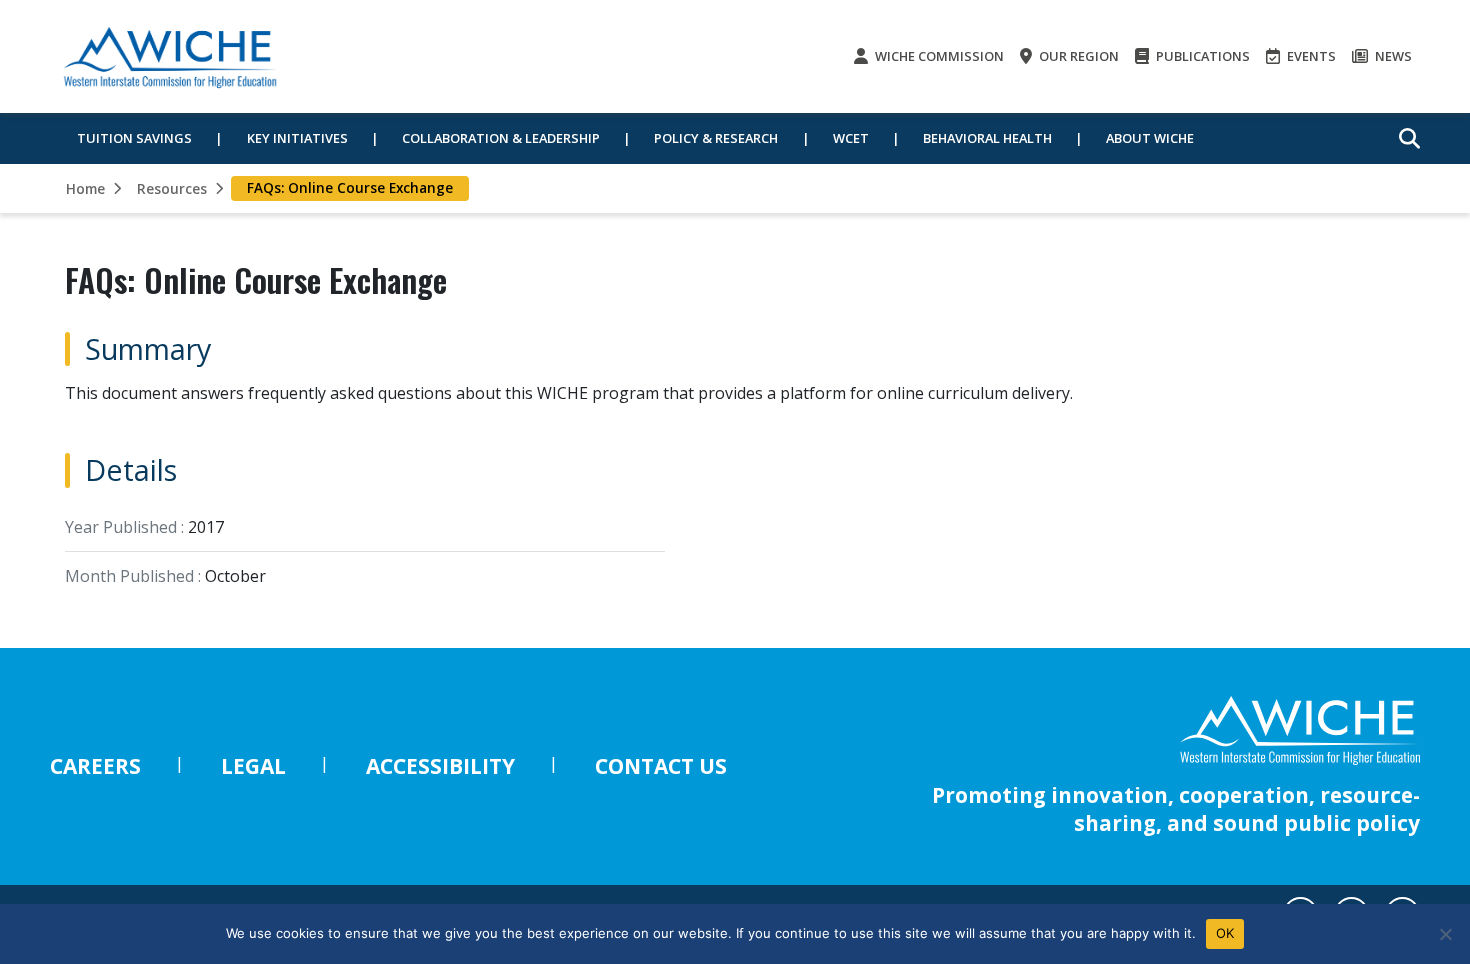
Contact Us (661, 766)
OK (1225, 933)
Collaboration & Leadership (501, 138)
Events (1310, 56)
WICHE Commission (938, 56)
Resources (172, 188)
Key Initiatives (297, 138)
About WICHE (1150, 138)
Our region (1077, 56)
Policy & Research (716, 138)
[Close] (1445, 934)
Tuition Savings (134, 138)
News (1392, 56)
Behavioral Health (987, 138)
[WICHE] (170, 56)
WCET (851, 138)
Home (85, 188)
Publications (1201, 56)
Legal (253, 766)
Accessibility (440, 766)
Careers (95, 766)
